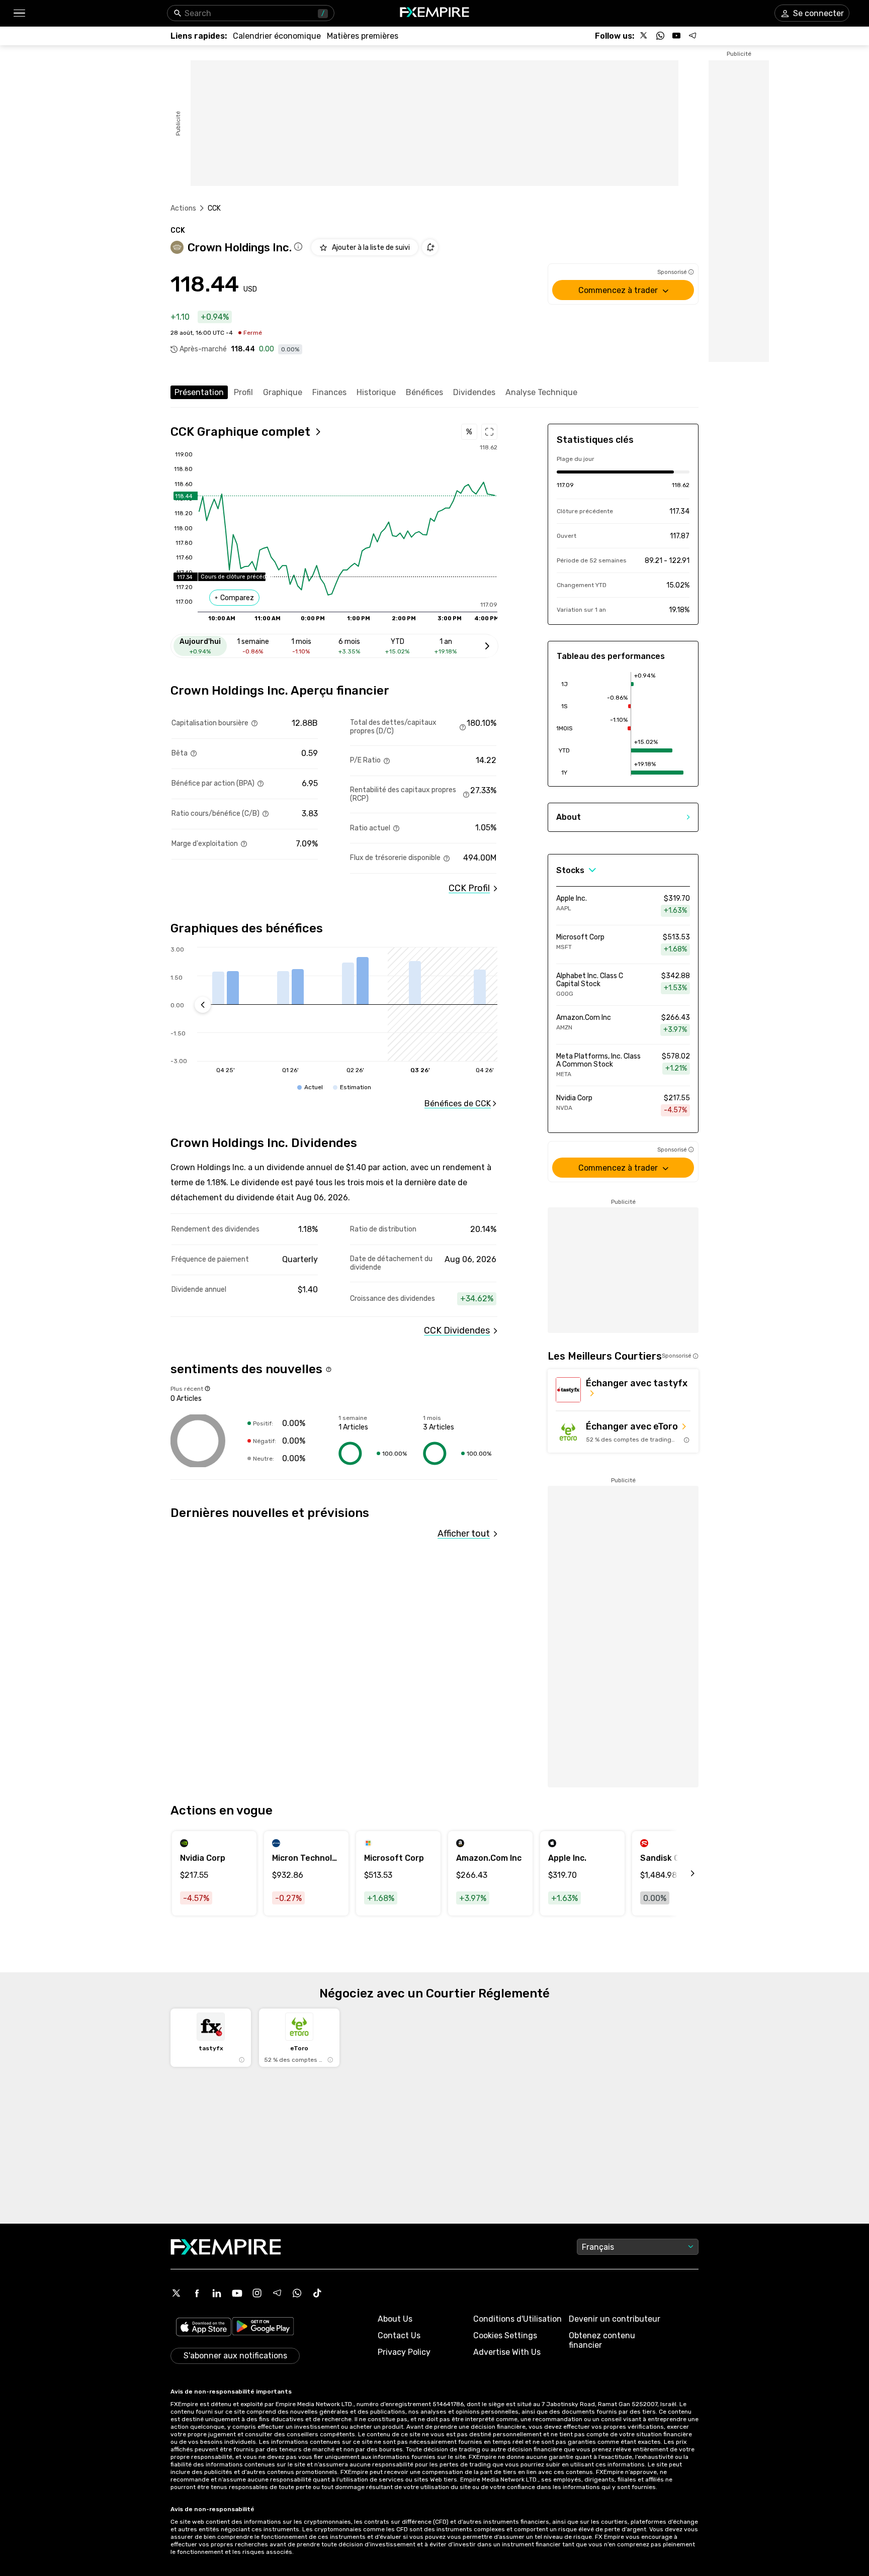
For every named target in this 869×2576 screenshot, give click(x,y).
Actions (183, 208)
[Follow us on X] (644, 36)
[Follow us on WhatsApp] (660, 36)
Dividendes (474, 392)
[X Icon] (177, 2293)
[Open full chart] (489, 432)
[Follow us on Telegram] (692, 36)
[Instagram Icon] (257, 2293)
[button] (19, 13)
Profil (243, 392)
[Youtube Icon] (237, 2293)
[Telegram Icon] (277, 2293)
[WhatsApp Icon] (297, 2293)
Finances (329, 392)
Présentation (199, 392)
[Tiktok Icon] (317, 2293)
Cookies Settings (505, 2335)
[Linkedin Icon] (217, 2293)
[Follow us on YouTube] (676, 36)
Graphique (283, 392)
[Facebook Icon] (197, 2293)
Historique (376, 392)
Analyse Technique (541, 392)
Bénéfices (424, 392)
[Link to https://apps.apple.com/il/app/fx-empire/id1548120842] (204, 2328)
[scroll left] (681, 1873)
